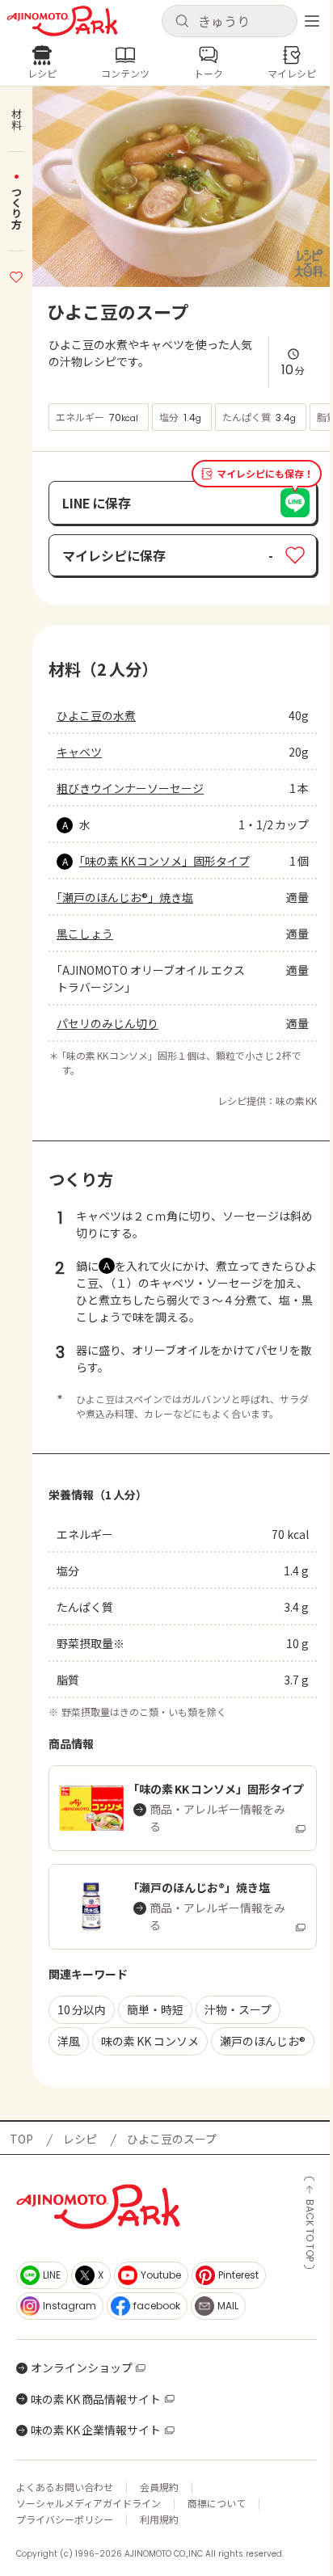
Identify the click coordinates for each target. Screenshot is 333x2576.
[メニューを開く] (312, 21)
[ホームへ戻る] (62, 21)
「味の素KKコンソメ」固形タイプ (164, 861)
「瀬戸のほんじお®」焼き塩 (125, 897)
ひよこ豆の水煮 (96, 715)
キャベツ (79, 752)
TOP (21, 2139)
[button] (230, 21)
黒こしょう (85, 934)
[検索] (182, 22)
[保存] (16, 275)
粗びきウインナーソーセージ (130, 788)
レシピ (80, 2139)
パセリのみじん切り (107, 1023)
